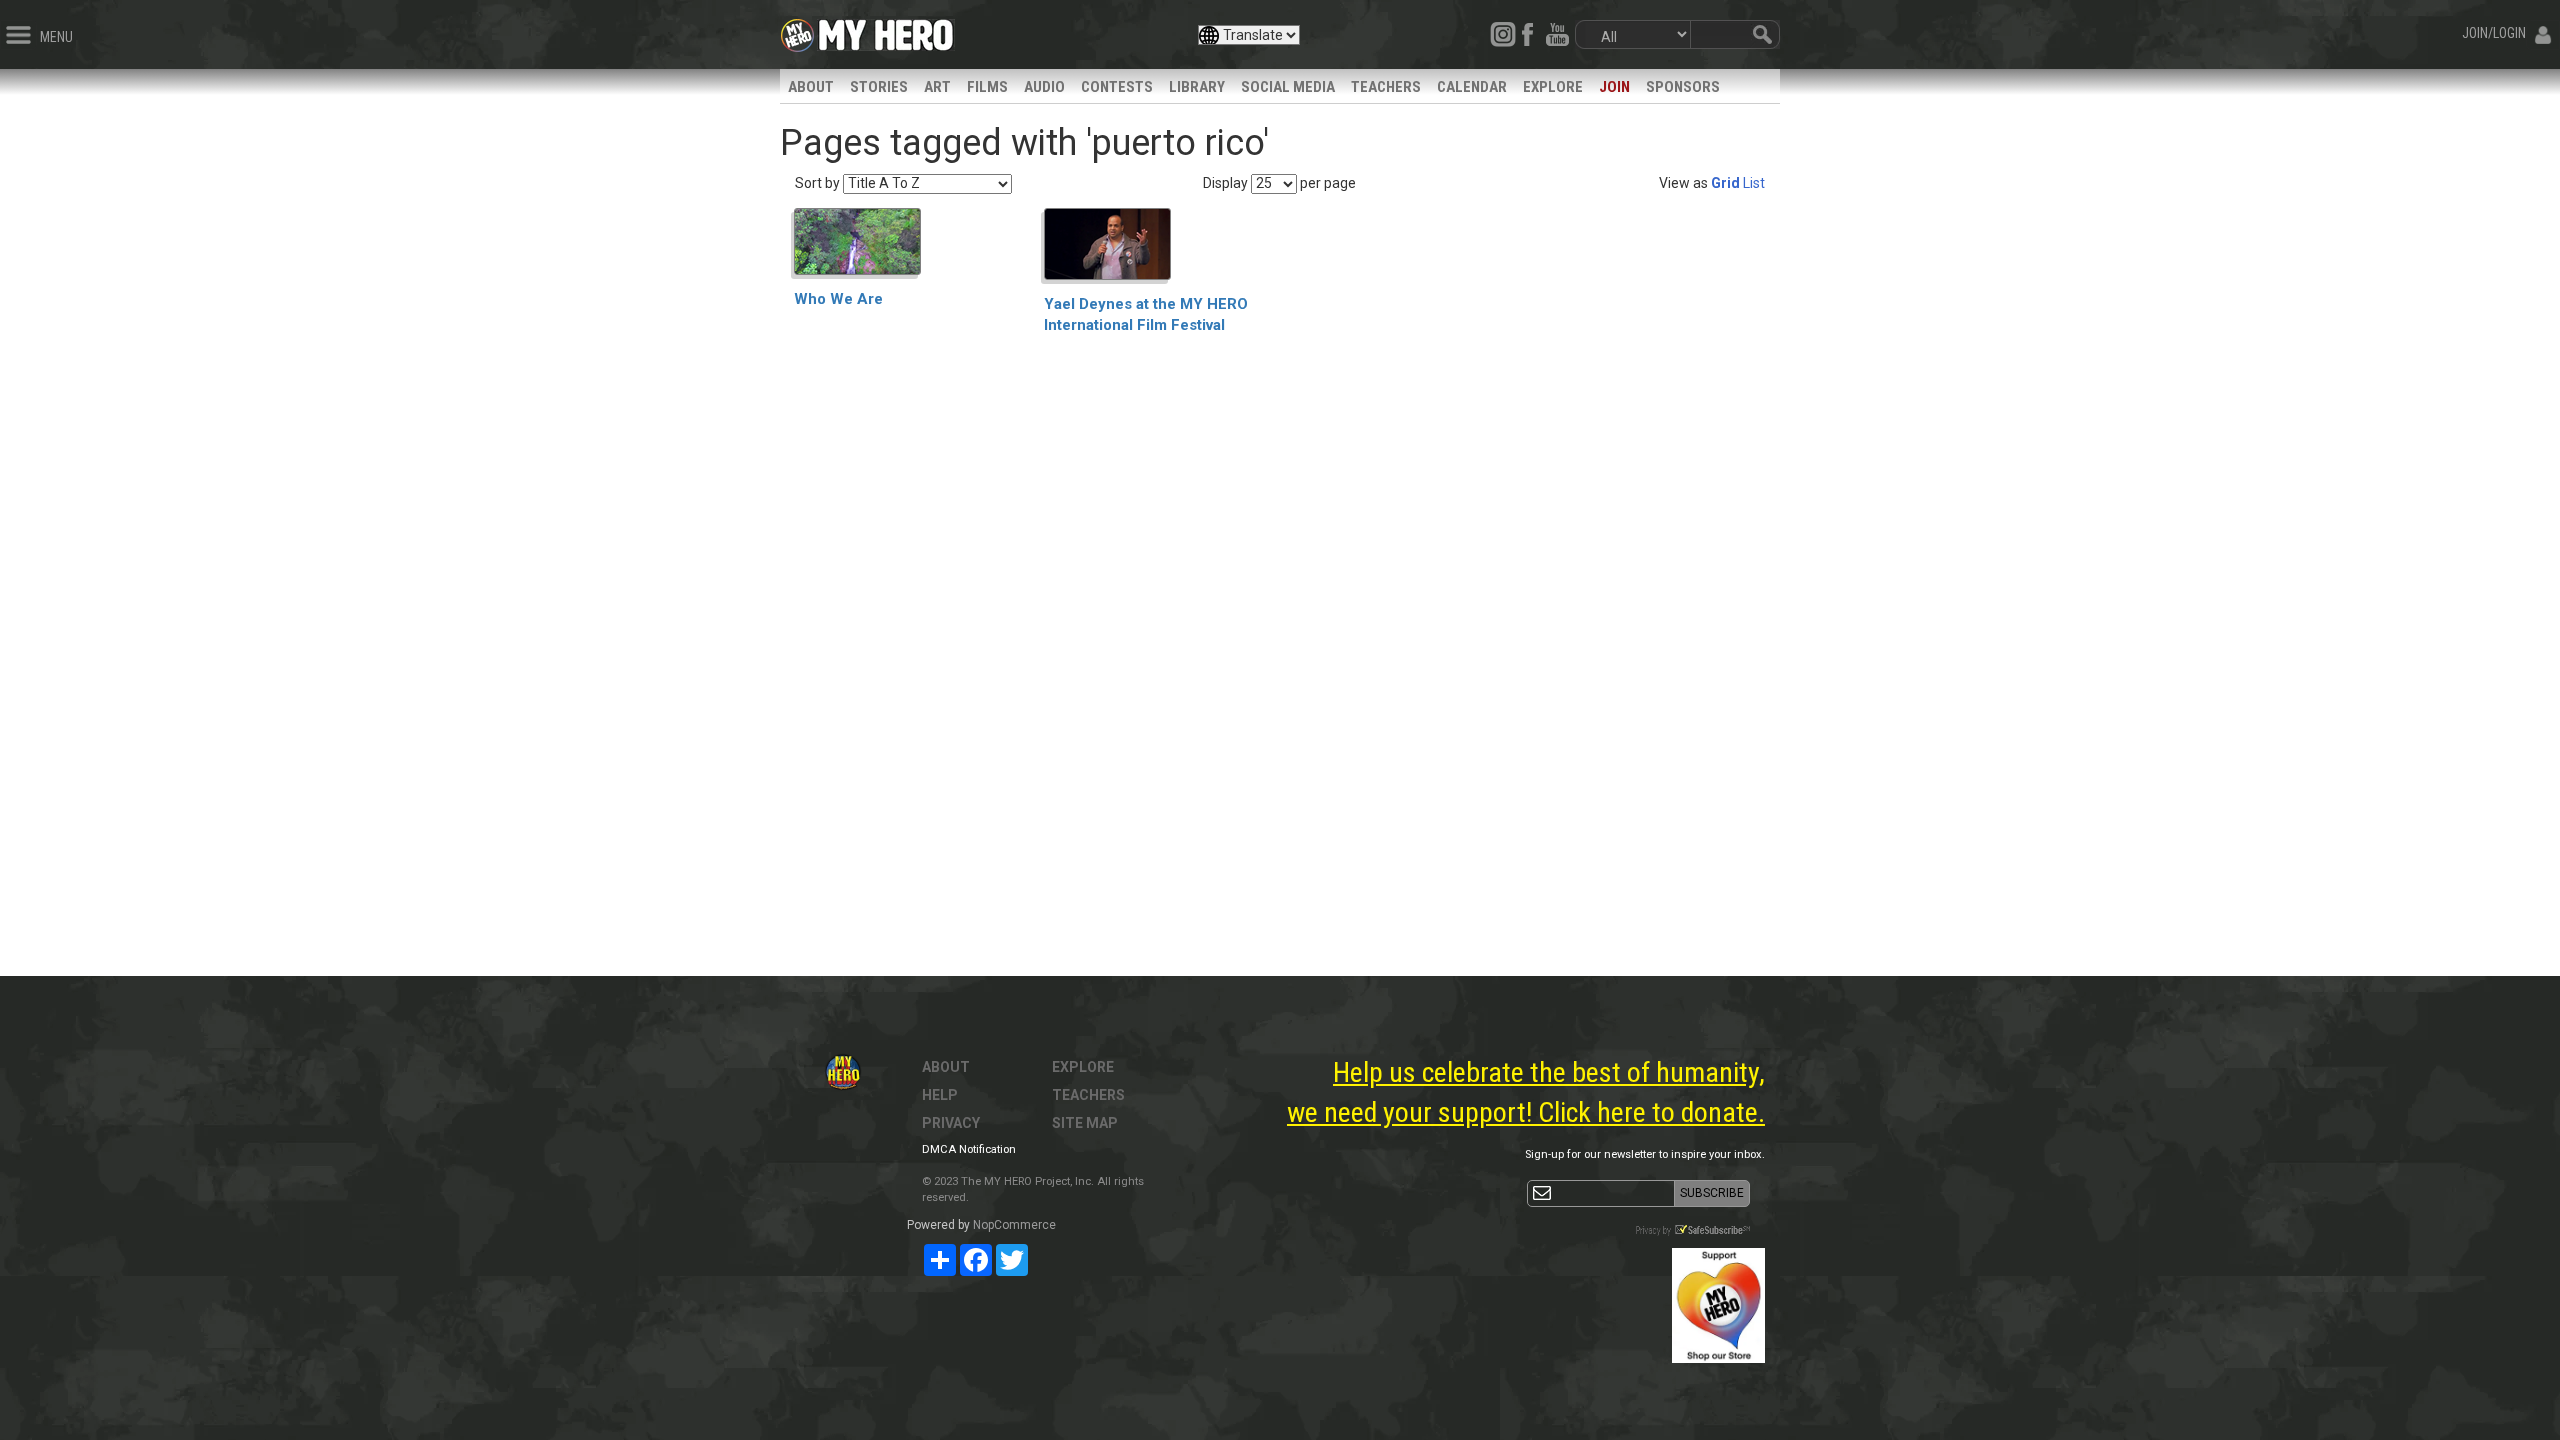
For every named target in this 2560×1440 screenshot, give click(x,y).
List (1754, 183)
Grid (1725, 183)
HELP (940, 1095)
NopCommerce (1014, 1225)
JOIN (1614, 87)
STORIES (879, 87)
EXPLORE (1553, 87)
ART (937, 87)
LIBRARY (1197, 87)
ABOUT (811, 87)
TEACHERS (1386, 87)
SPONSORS (1683, 87)
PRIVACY (951, 1123)
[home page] (886, 30)
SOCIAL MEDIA (1288, 87)
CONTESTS (1117, 87)
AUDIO (1044, 87)
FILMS (987, 87)
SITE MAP (1085, 1123)
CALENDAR (1472, 87)
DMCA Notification (969, 1149)
